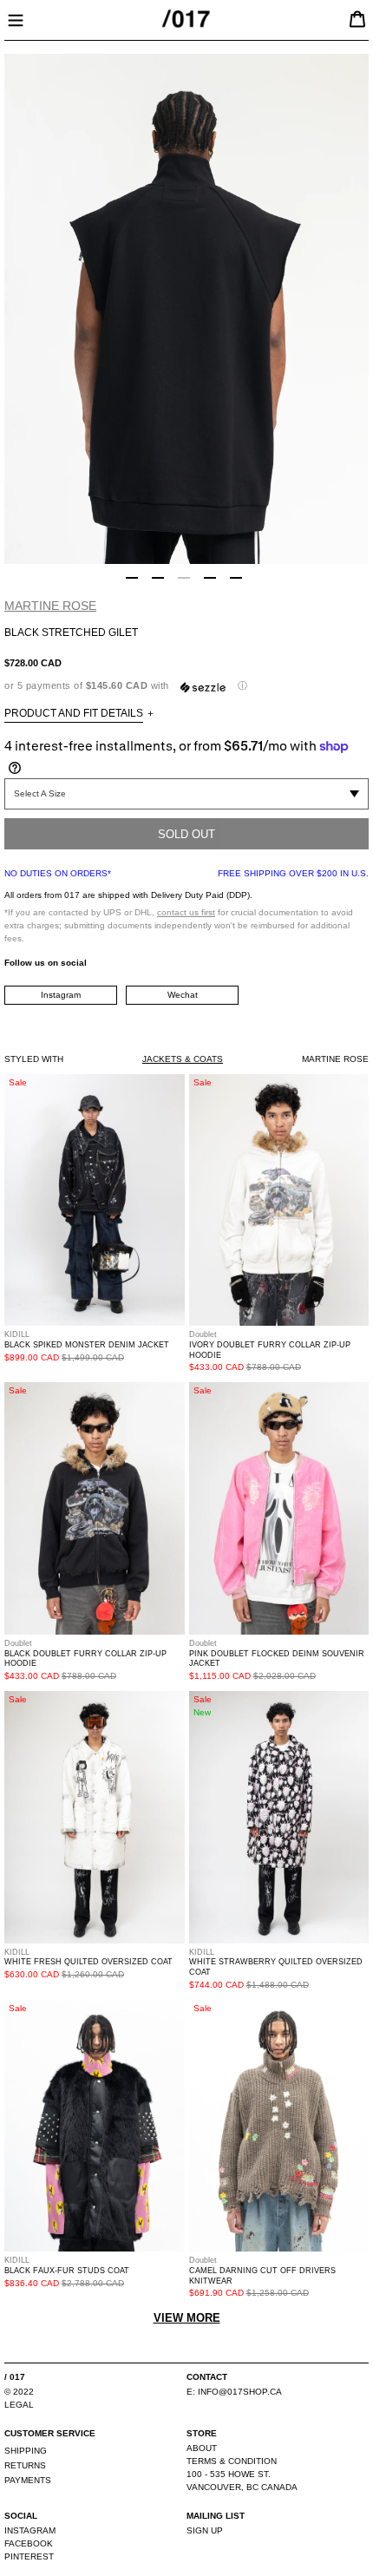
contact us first (186, 912)
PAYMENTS (28, 2480)
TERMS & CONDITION (232, 2461)
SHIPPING (26, 2451)
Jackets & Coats (183, 1059)
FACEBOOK (29, 2543)
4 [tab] (210, 578)
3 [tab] (184, 578)
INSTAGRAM (30, 2530)
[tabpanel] (186, 309)
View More (187, 2318)
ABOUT (202, 2448)
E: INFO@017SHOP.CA (234, 2392)
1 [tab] (132, 578)
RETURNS (25, 2465)
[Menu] (16, 18)
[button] (186, 686)
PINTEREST (29, 2556)
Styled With (34, 1059)
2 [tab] (158, 578)
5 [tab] (236, 578)
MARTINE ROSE (50, 606)
